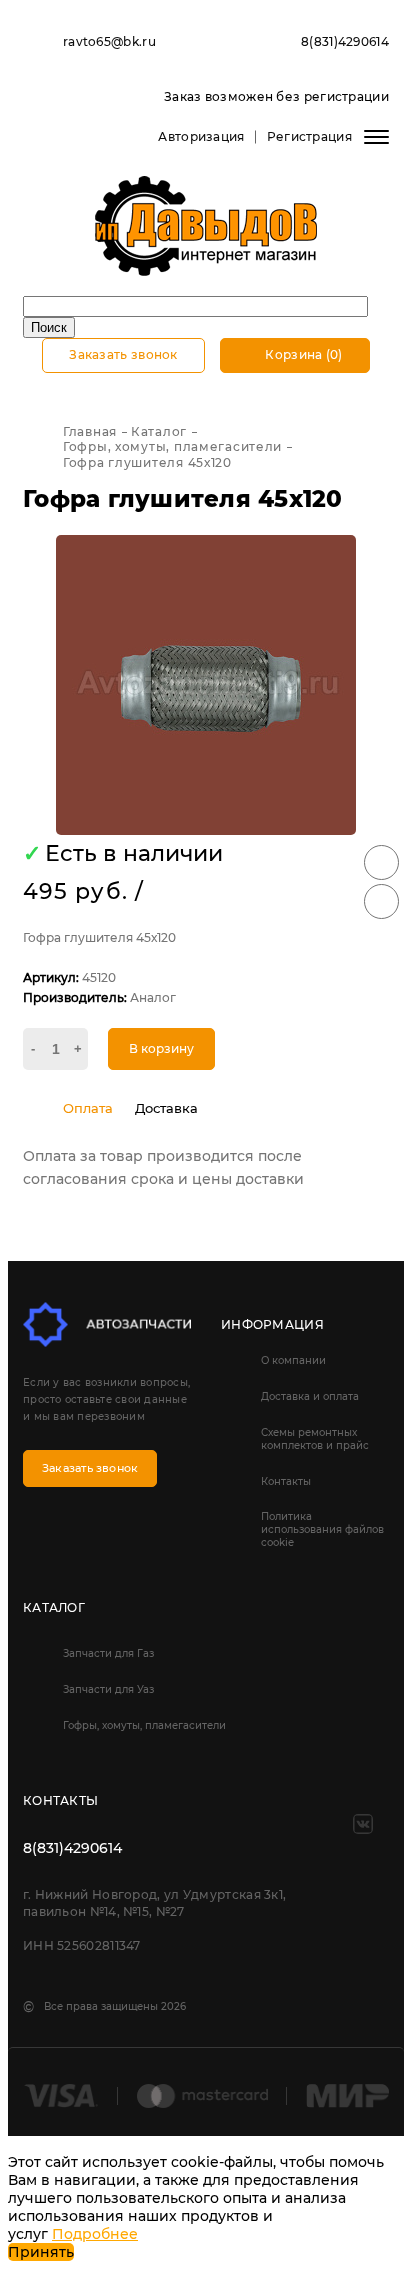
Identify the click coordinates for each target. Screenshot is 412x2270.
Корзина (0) (302, 354)
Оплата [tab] (88, 1108)
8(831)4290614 (345, 41)
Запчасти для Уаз (108, 1689)
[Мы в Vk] (363, 1824)
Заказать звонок (123, 354)
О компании (293, 1360)
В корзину (161, 1048)
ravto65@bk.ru (109, 41)
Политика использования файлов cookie (322, 1529)
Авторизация (201, 136)
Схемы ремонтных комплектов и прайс (315, 1439)
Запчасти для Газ (108, 1653)
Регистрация (309, 136)
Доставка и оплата (310, 1396)
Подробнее (95, 2234)
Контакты (286, 1481)
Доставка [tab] (166, 1108)
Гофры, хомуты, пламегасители (144, 1725)
